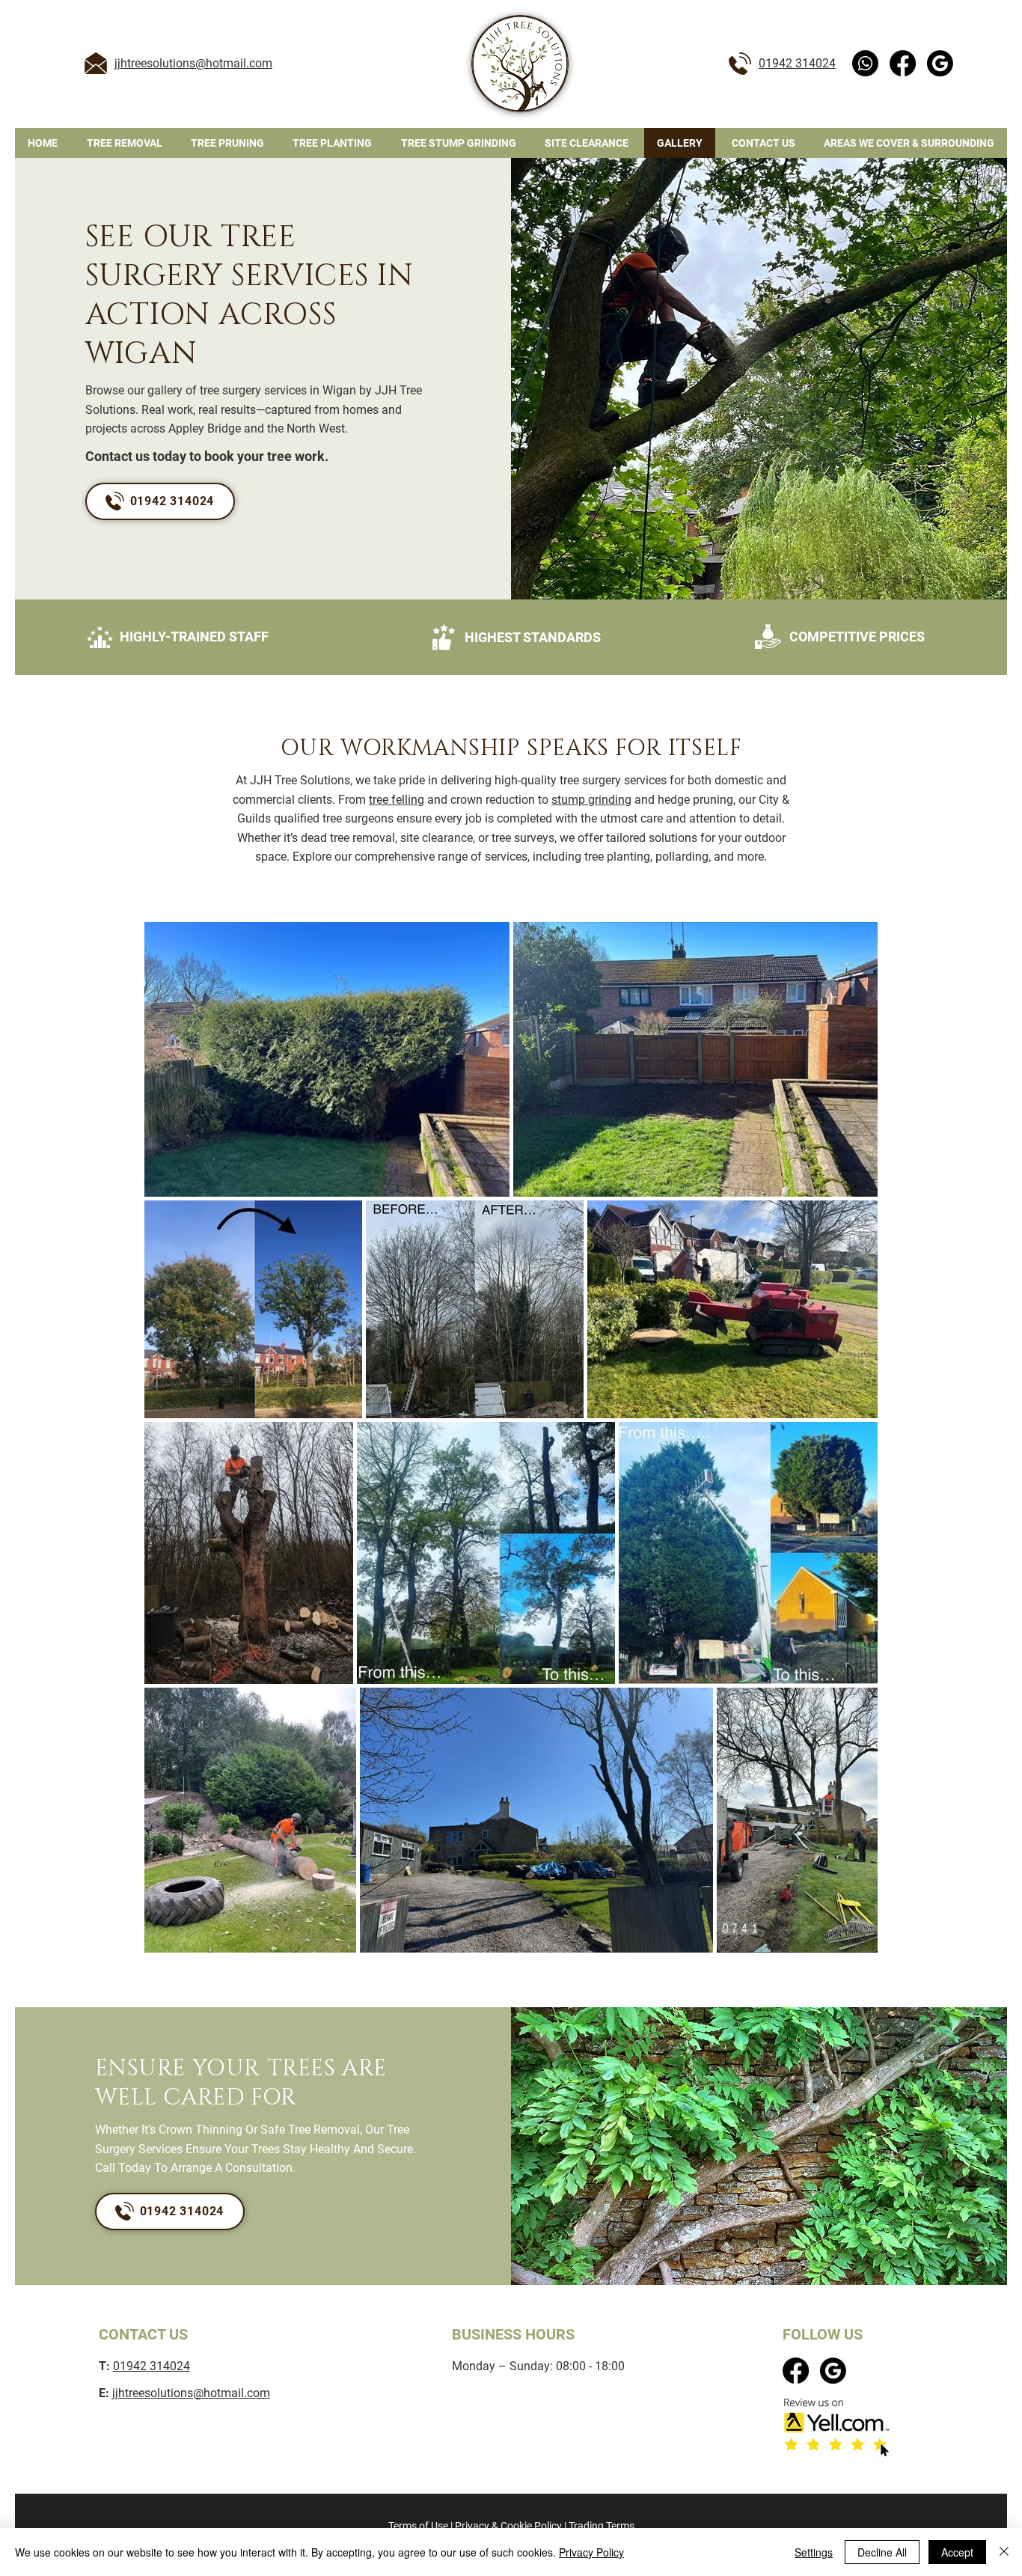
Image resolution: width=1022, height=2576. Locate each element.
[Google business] (940, 63)
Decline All (882, 2552)
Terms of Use (418, 2526)
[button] (909, 143)
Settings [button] (814, 2552)
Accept (957, 2552)
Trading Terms (602, 2526)
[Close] (1004, 2552)
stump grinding (591, 800)
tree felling (397, 800)
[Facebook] (903, 63)
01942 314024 (797, 63)
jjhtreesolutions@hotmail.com (193, 63)
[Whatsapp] (865, 63)
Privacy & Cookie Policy (508, 2526)
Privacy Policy (591, 2552)
